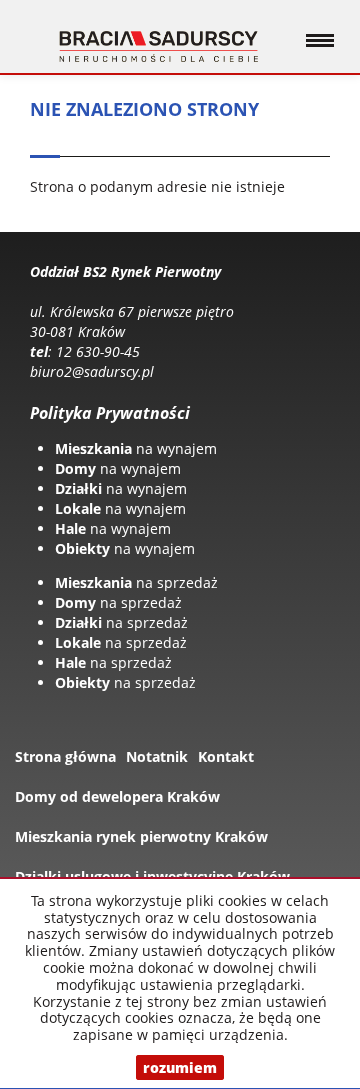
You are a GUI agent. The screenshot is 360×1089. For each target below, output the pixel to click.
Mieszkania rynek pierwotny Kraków (141, 836)
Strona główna (65, 756)
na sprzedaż (136, 582)
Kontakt (226, 756)
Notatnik (157, 756)
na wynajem (136, 448)
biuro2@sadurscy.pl (92, 371)
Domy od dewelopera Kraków (117, 796)
